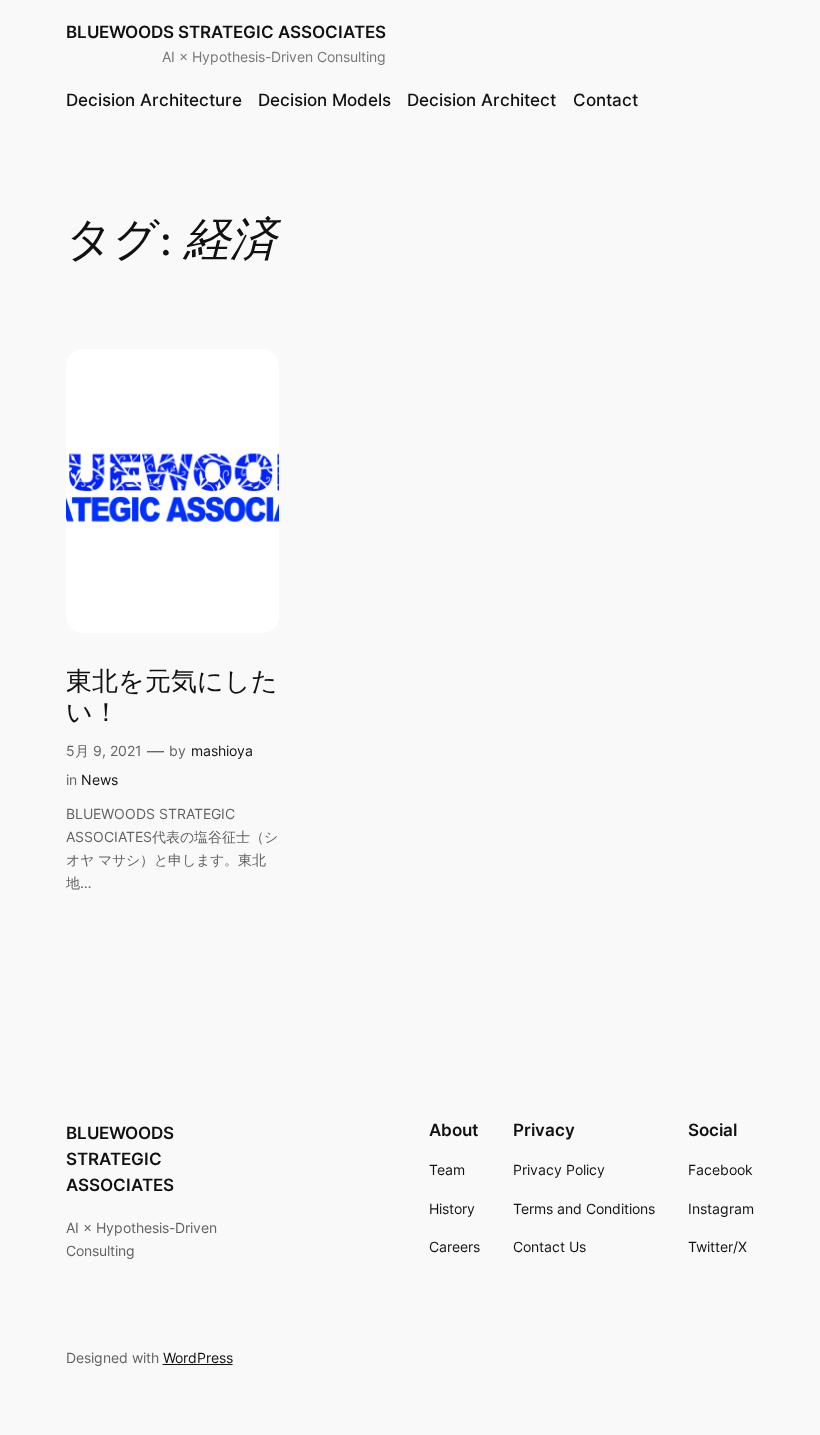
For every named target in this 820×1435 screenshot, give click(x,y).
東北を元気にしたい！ (172, 697)
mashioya (222, 750)
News (99, 779)
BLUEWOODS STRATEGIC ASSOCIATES (226, 32)
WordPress (198, 1357)
